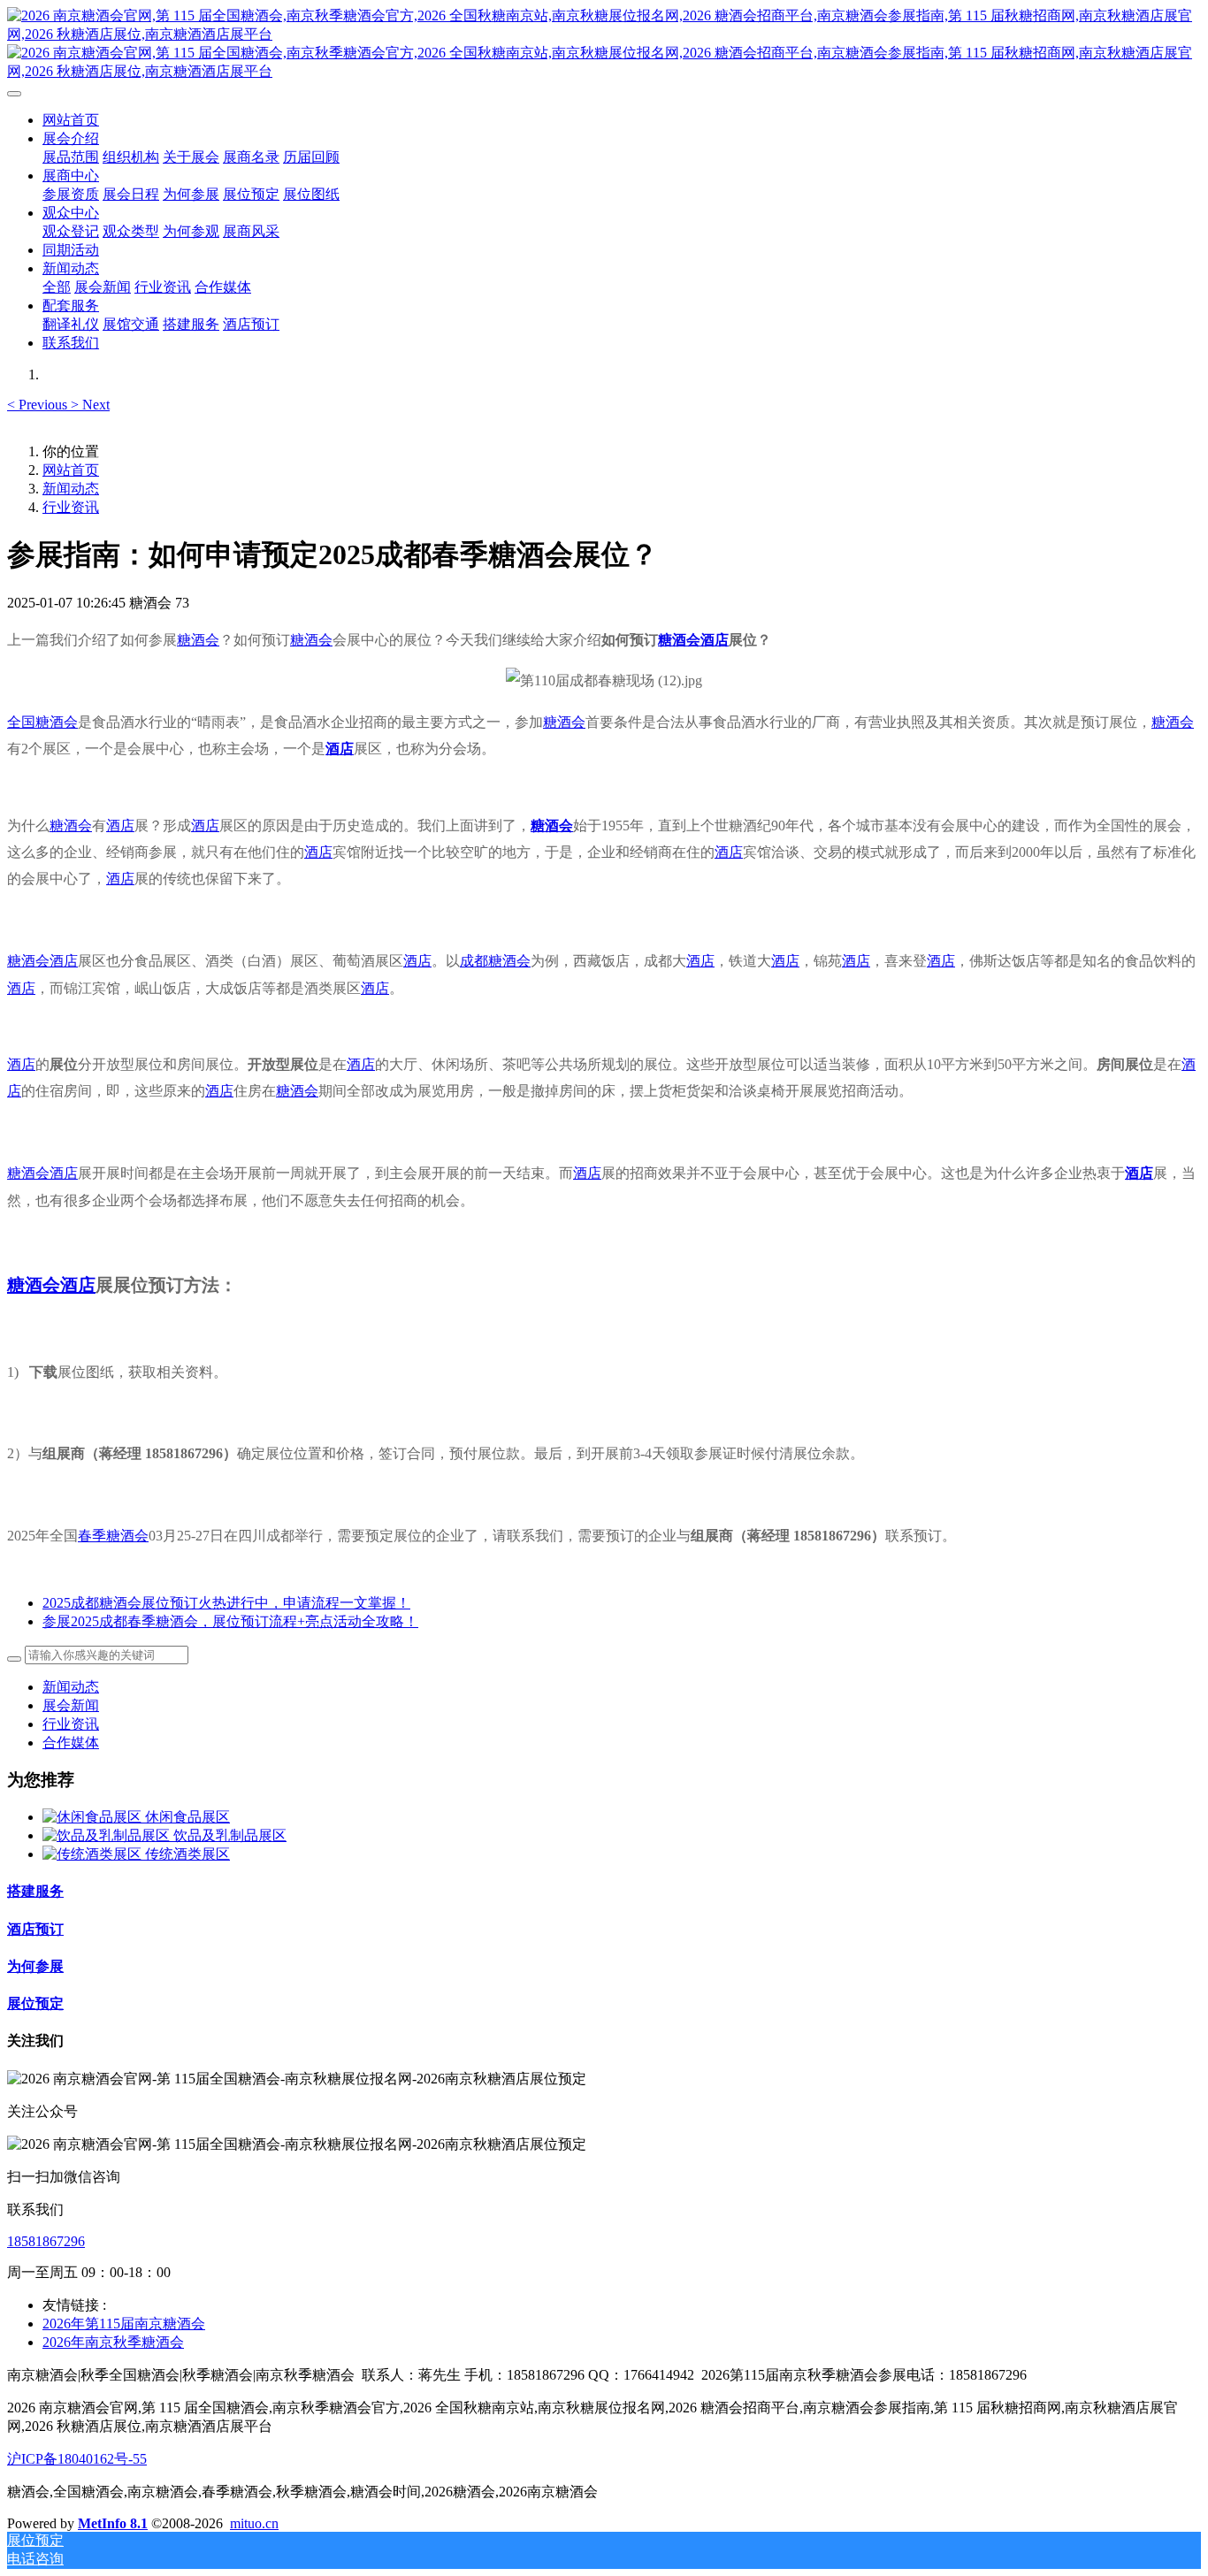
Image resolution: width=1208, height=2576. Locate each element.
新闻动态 (71, 489)
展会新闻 (71, 1705)
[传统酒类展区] (94, 1854)
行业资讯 (71, 507)
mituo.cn (254, 2523)
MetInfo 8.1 (113, 2523)
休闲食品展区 (187, 1817)
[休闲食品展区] (94, 1817)
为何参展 (35, 1966)
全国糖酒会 (42, 722)
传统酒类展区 (187, 1854)
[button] (39, 405)
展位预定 (35, 2003)
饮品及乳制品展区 (230, 1835)
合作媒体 (71, 1743)
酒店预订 (35, 1929)
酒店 (715, 640)
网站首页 (71, 120)
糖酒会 (198, 640)
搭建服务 (35, 1891)
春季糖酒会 (113, 1536)
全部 (57, 287)
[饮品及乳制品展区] (108, 1835)
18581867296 (46, 2241)
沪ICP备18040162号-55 (77, 2459)
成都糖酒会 (495, 961)
